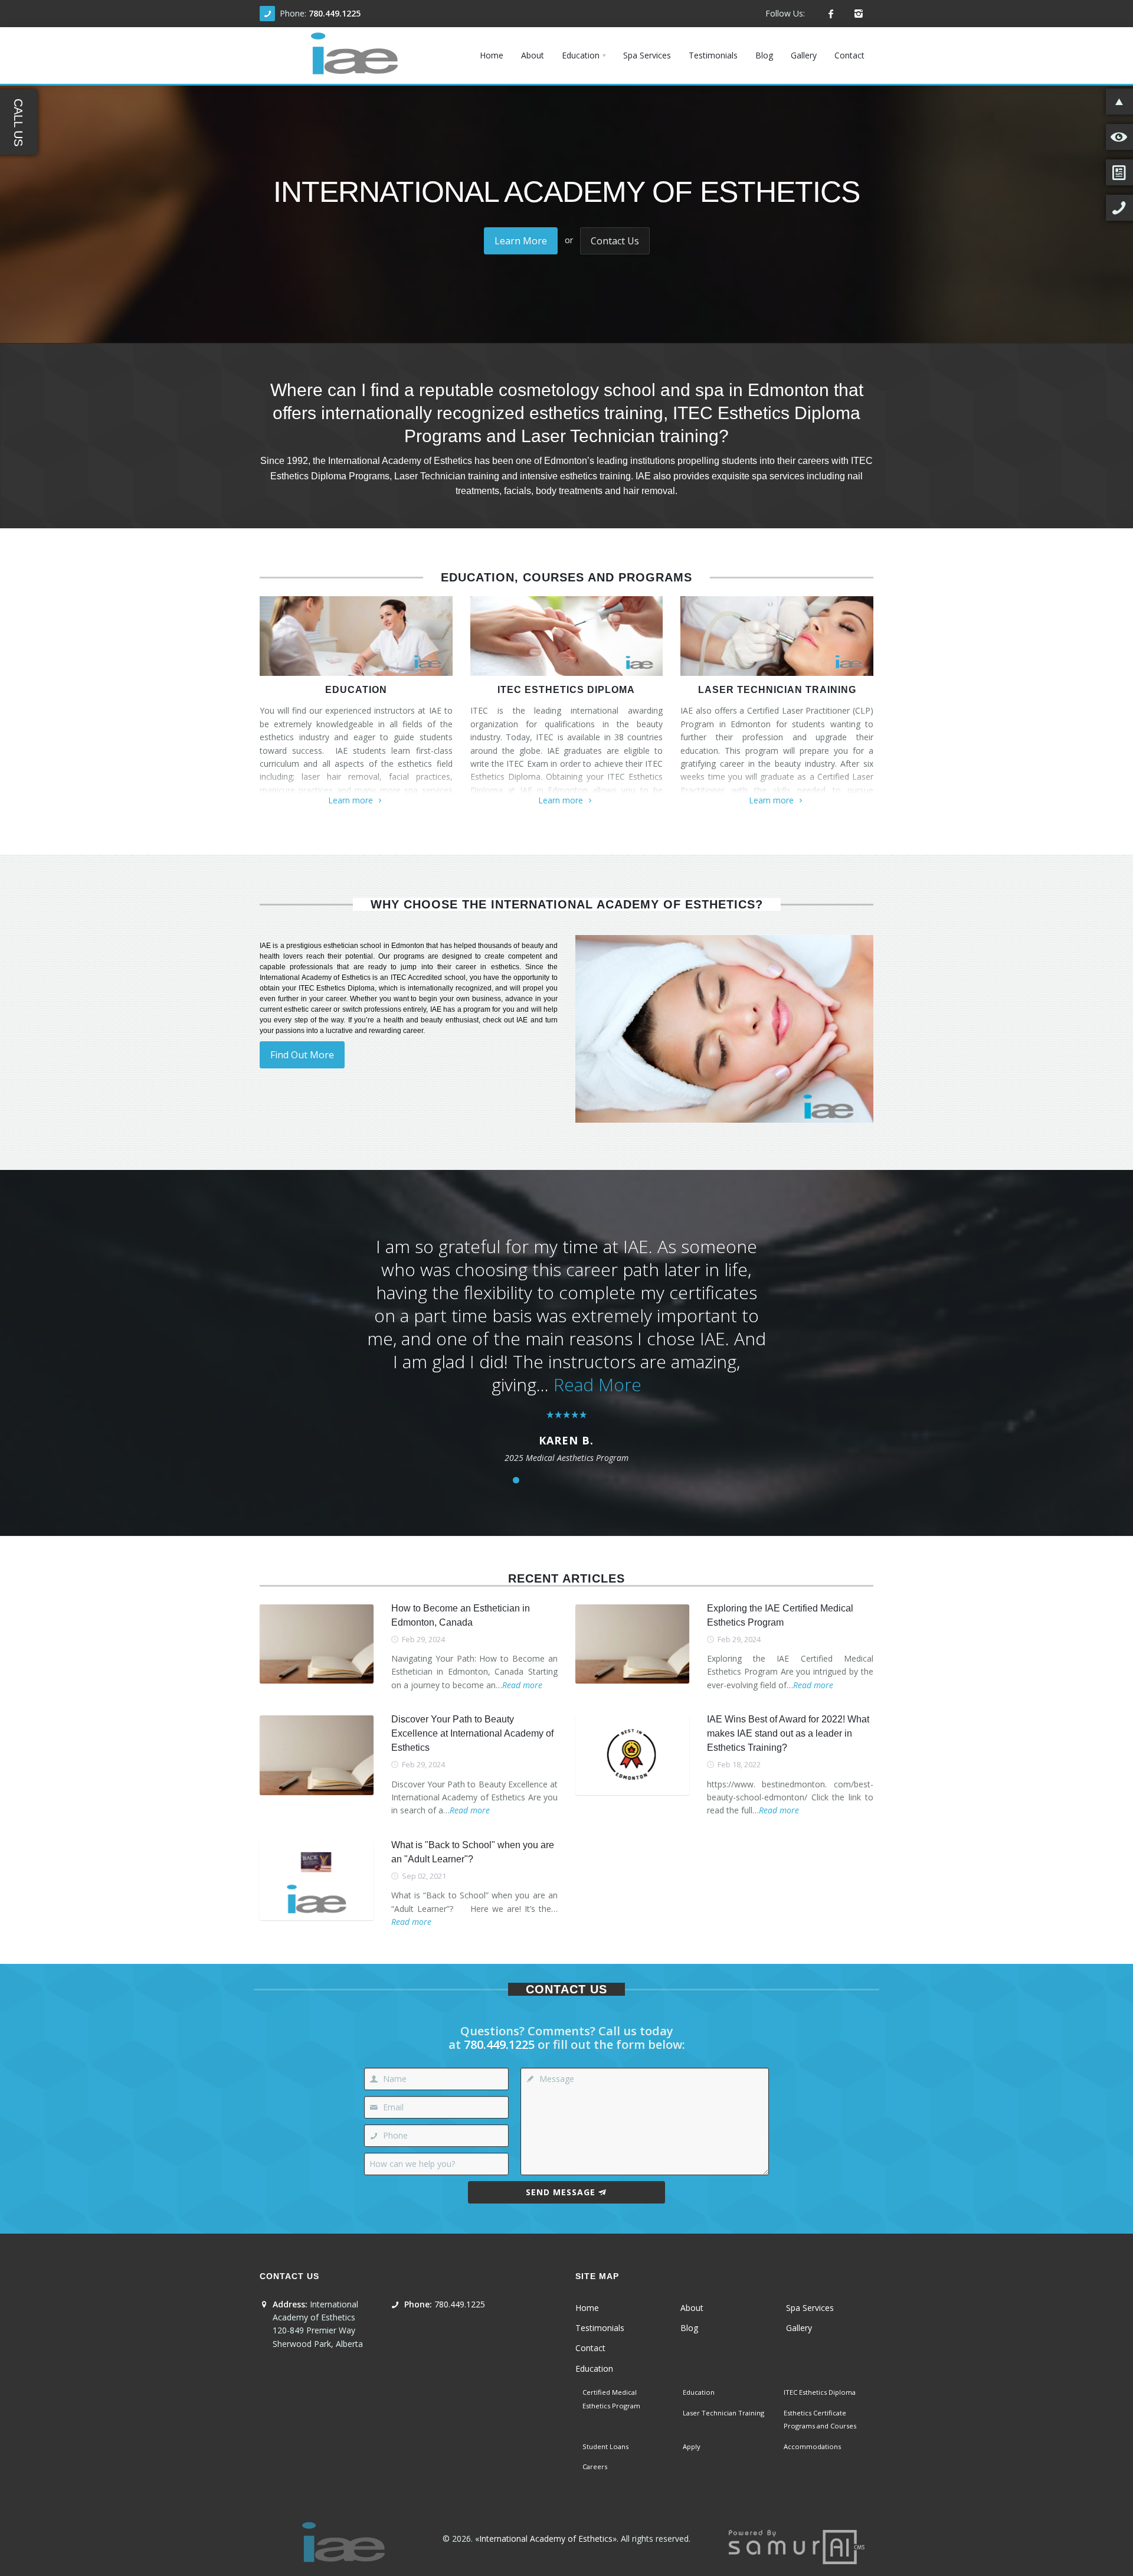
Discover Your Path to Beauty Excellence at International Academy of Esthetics (472, 1733)
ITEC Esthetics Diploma (566, 690)
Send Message (561, 2192)
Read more (522, 1685)
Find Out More (302, 1055)
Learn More (521, 241)
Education (356, 690)
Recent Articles (566, 1578)
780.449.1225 (335, 13)
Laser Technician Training (777, 690)
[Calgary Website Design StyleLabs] (797, 2546)
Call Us (18, 122)
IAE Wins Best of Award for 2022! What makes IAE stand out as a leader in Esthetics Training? (788, 1733)
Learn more (351, 800)
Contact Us (615, 241)
